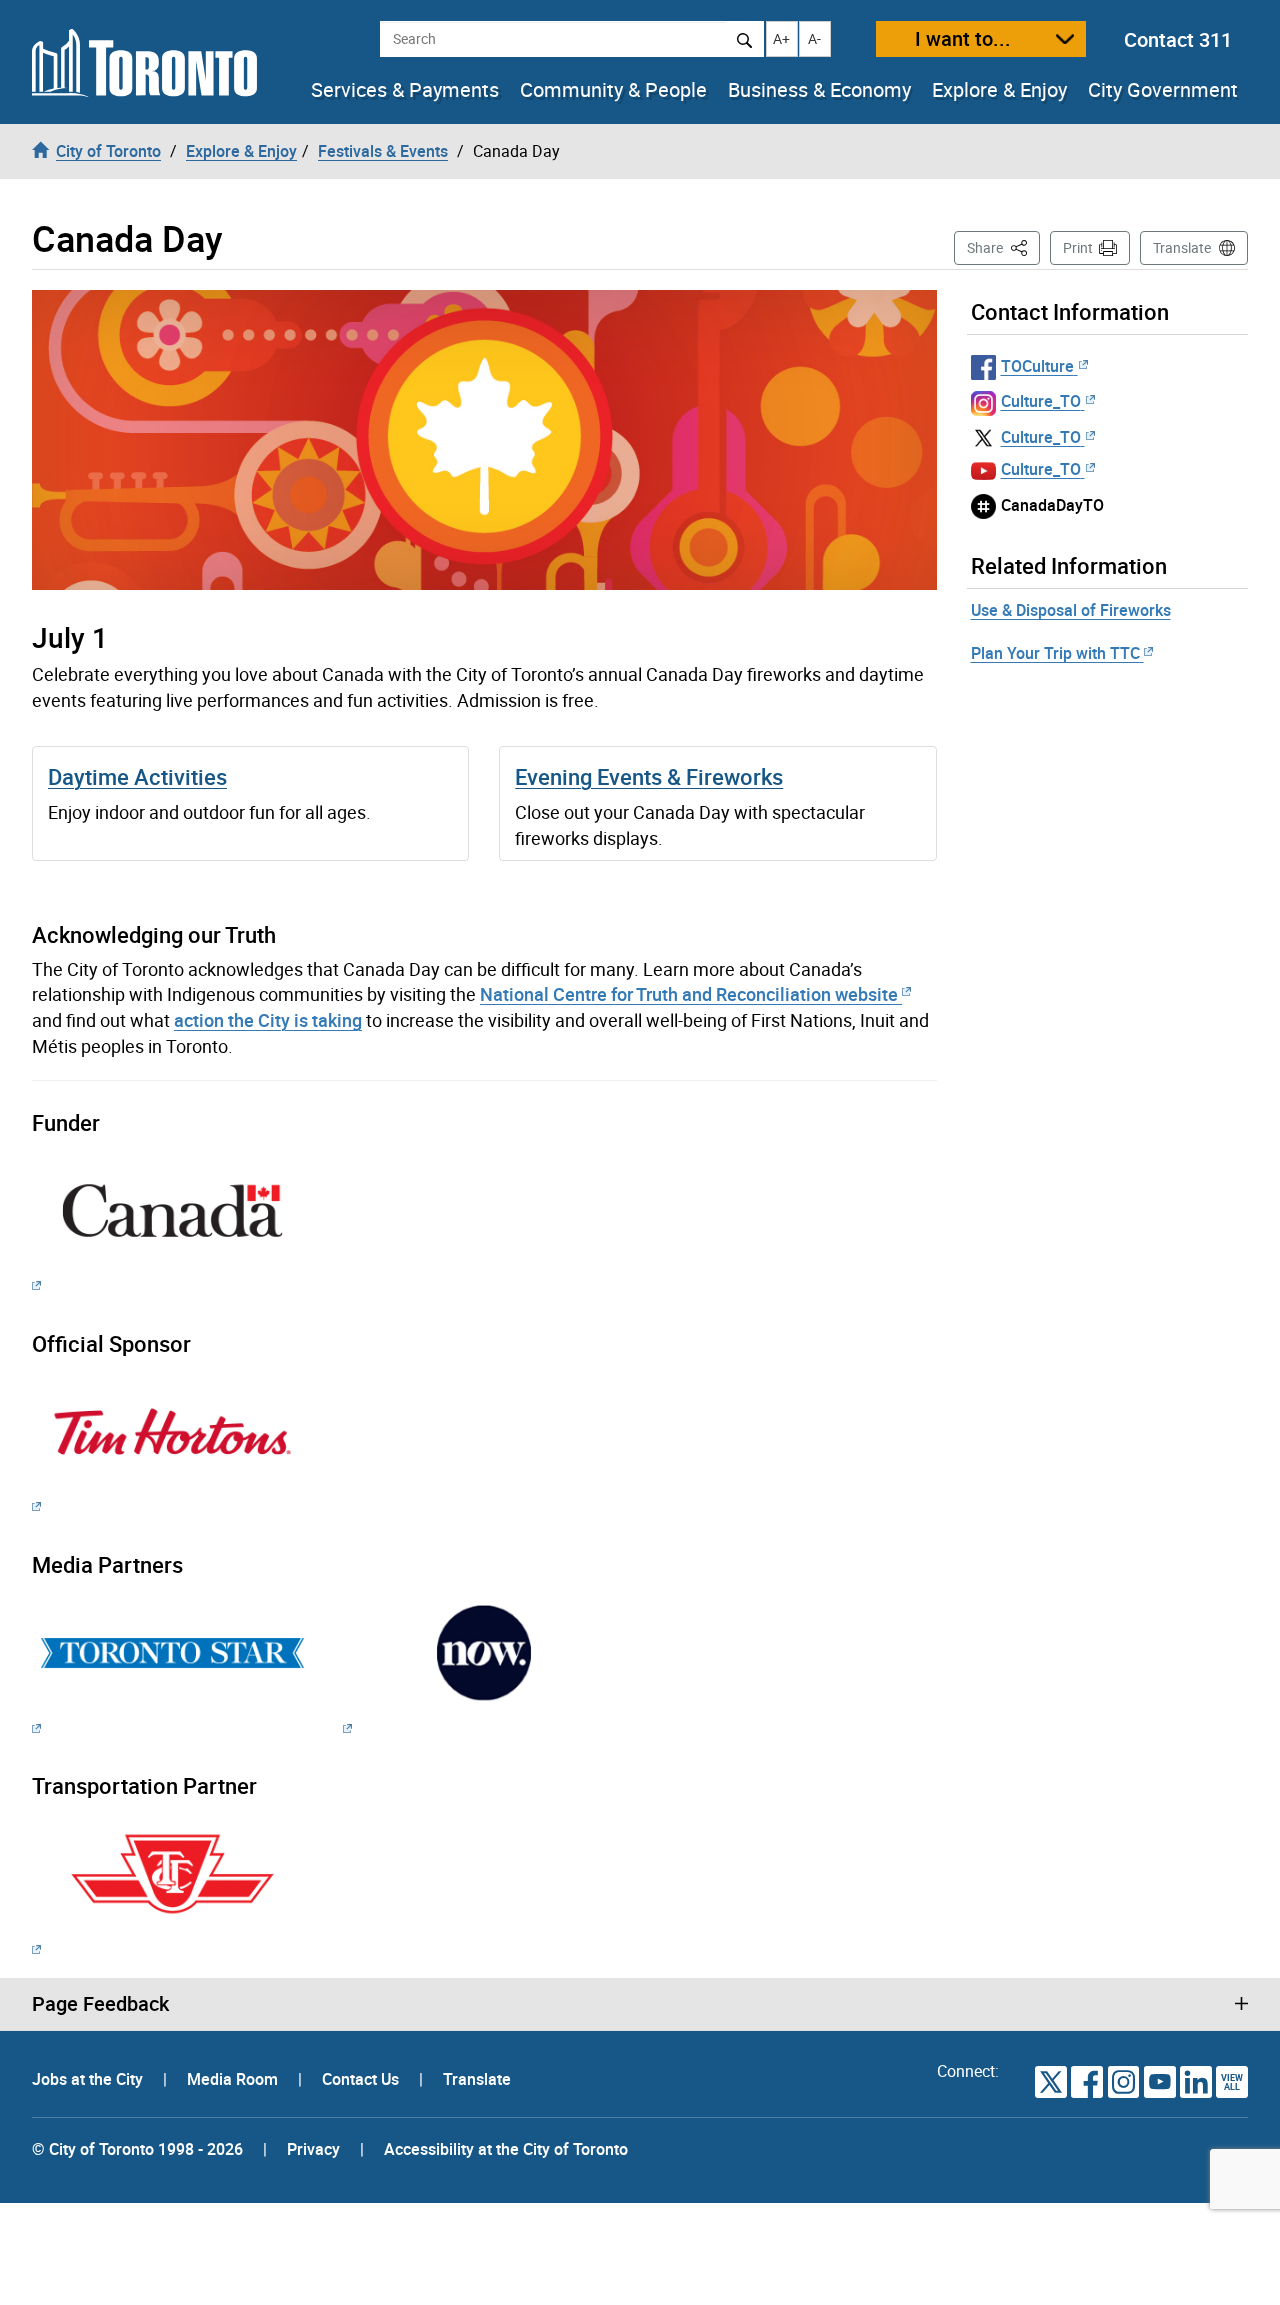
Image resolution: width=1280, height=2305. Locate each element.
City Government (1163, 90)
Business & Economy (819, 90)
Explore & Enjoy (999, 90)
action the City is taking (268, 1020)
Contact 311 (1178, 39)
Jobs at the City (89, 2079)
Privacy (313, 2149)
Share (1003, 247)
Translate (1182, 247)
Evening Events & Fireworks (649, 776)
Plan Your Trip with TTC (1055, 653)
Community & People (613, 90)
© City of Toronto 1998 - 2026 (137, 2149)
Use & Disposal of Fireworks (1071, 610)
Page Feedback (100, 2004)
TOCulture (1037, 366)
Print (1078, 247)
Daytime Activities (137, 776)
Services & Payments (405, 90)
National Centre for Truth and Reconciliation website (689, 994)
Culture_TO (1041, 401)
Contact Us (362, 2079)
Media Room (234, 2079)
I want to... (963, 38)
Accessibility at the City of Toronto (506, 2149)
